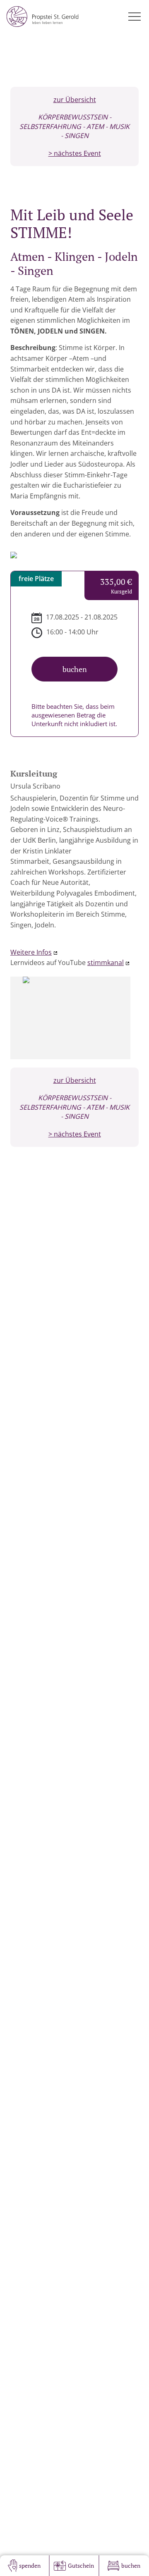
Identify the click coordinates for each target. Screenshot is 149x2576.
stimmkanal (106, 963)
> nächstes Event (75, 153)
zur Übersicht (75, 100)
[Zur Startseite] (42, 17)
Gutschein (81, 2565)
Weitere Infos (31, 952)
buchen (131, 2565)
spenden (30, 2565)
